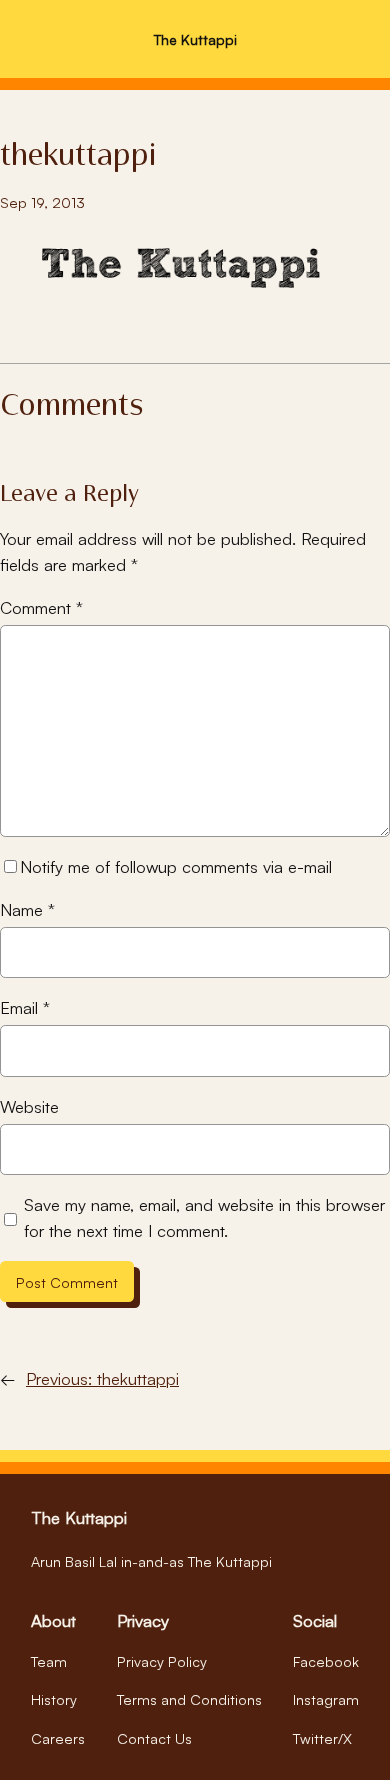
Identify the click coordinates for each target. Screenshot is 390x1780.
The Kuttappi (195, 39)
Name (27, 909)
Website (29, 1106)
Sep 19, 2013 (42, 202)
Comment (41, 607)
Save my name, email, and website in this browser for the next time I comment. (204, 1217)
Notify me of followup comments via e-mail (176, 866)
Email (25, 1007)
